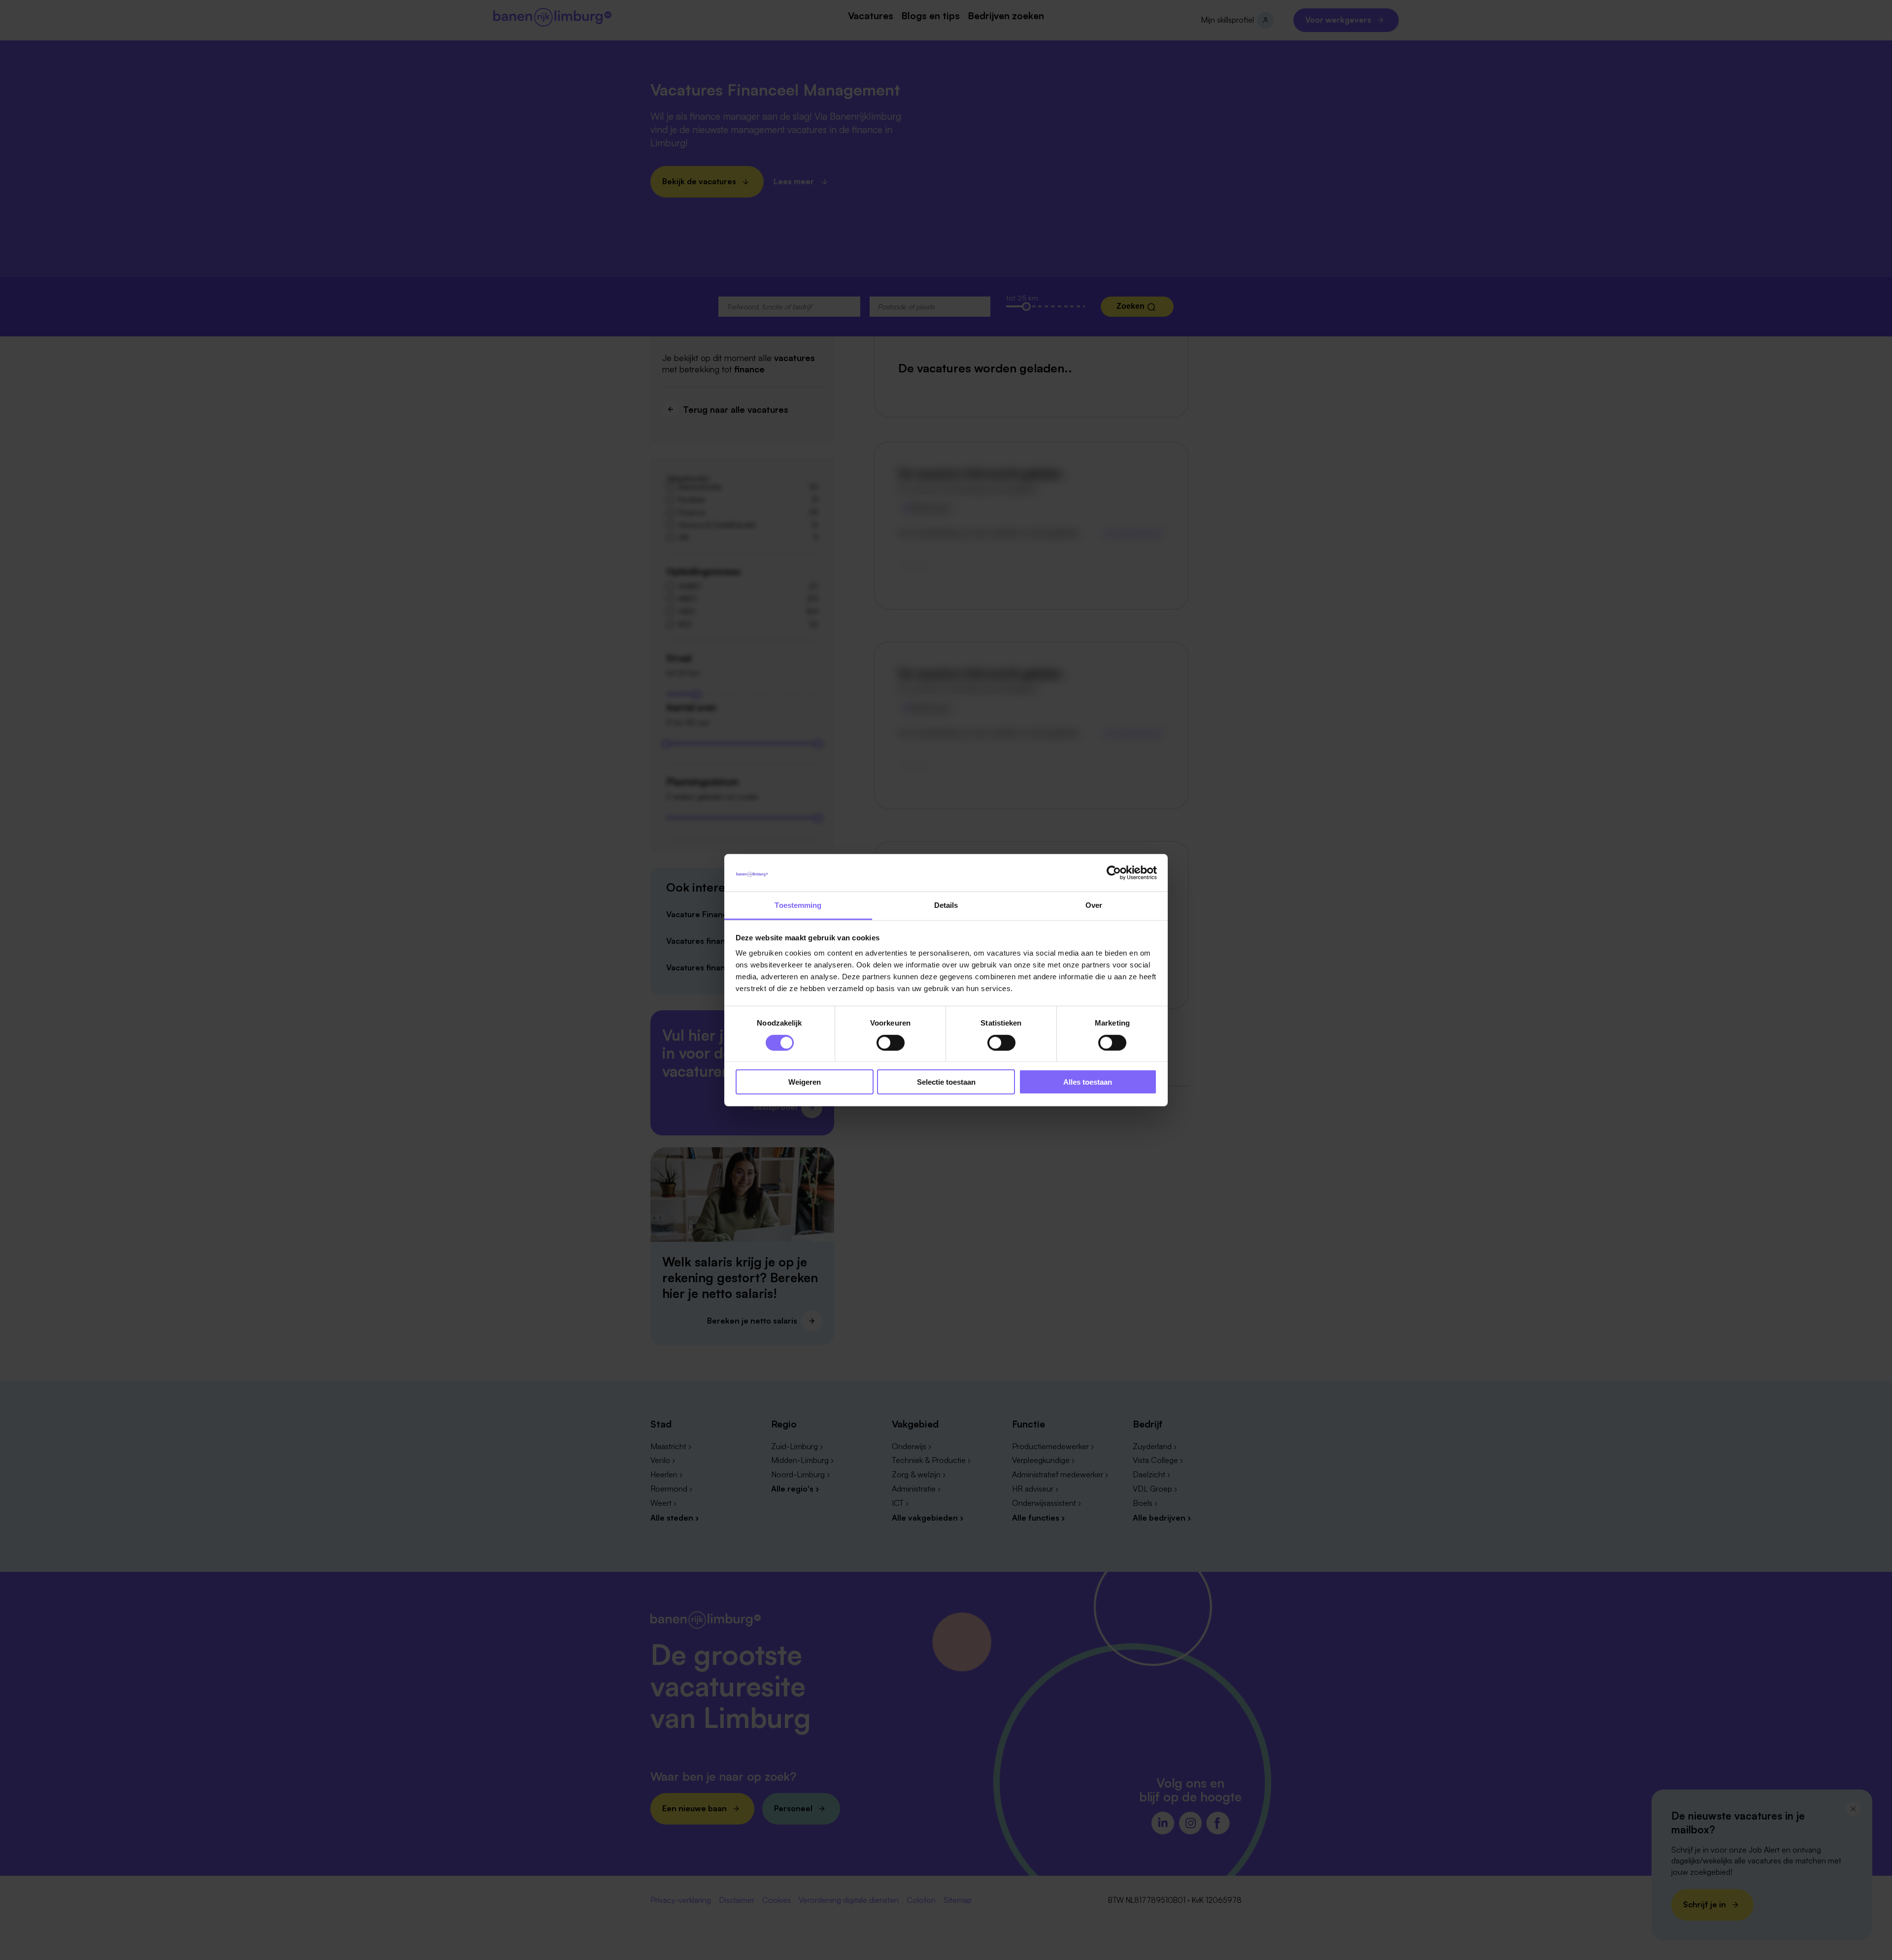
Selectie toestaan (946, 1082)
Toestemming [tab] (798, 905)
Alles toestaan (1088, 1082)
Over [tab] (1094, 905)
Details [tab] (946, 905)
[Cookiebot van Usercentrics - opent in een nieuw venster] (1114, 873)
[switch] (891, 1042)
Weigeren (805, 1082)
